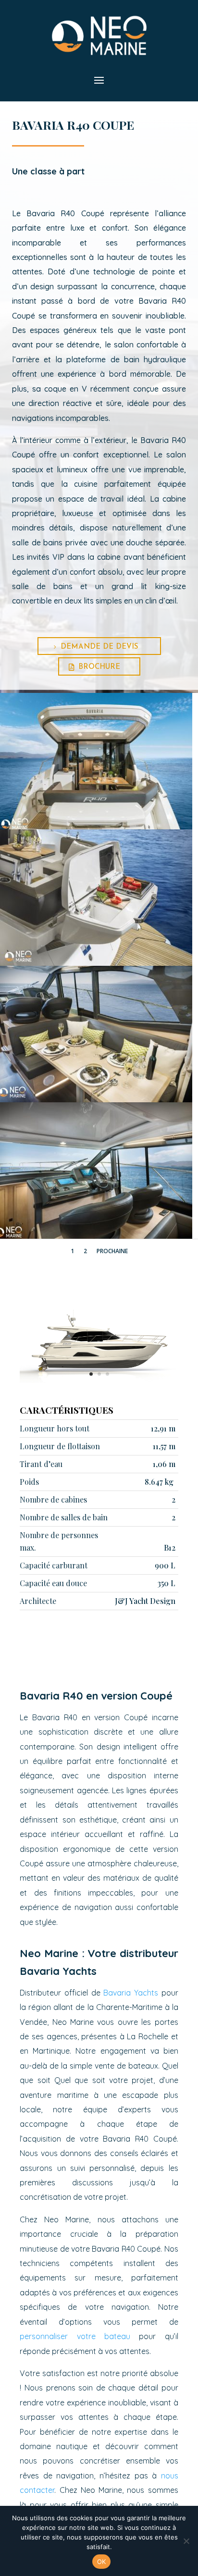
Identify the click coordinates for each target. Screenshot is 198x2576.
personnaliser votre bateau (75, 2336)
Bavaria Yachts (131, 1993)
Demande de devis (99, 647)
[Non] (186, 2541)
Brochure (99, 667)
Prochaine (112, 1251)
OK (102, 2562)
